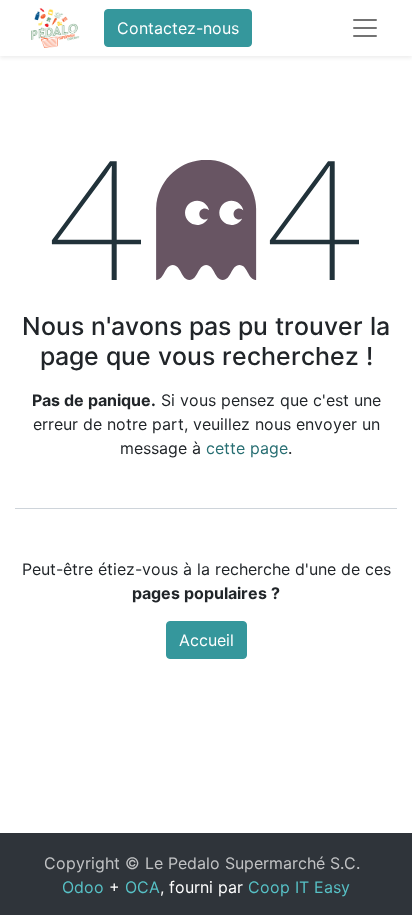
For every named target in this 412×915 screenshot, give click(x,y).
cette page (247, 448)
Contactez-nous (178, 28)
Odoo (83, 887)
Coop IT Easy (299, 887)
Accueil (206, 640)
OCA (142, 887)
